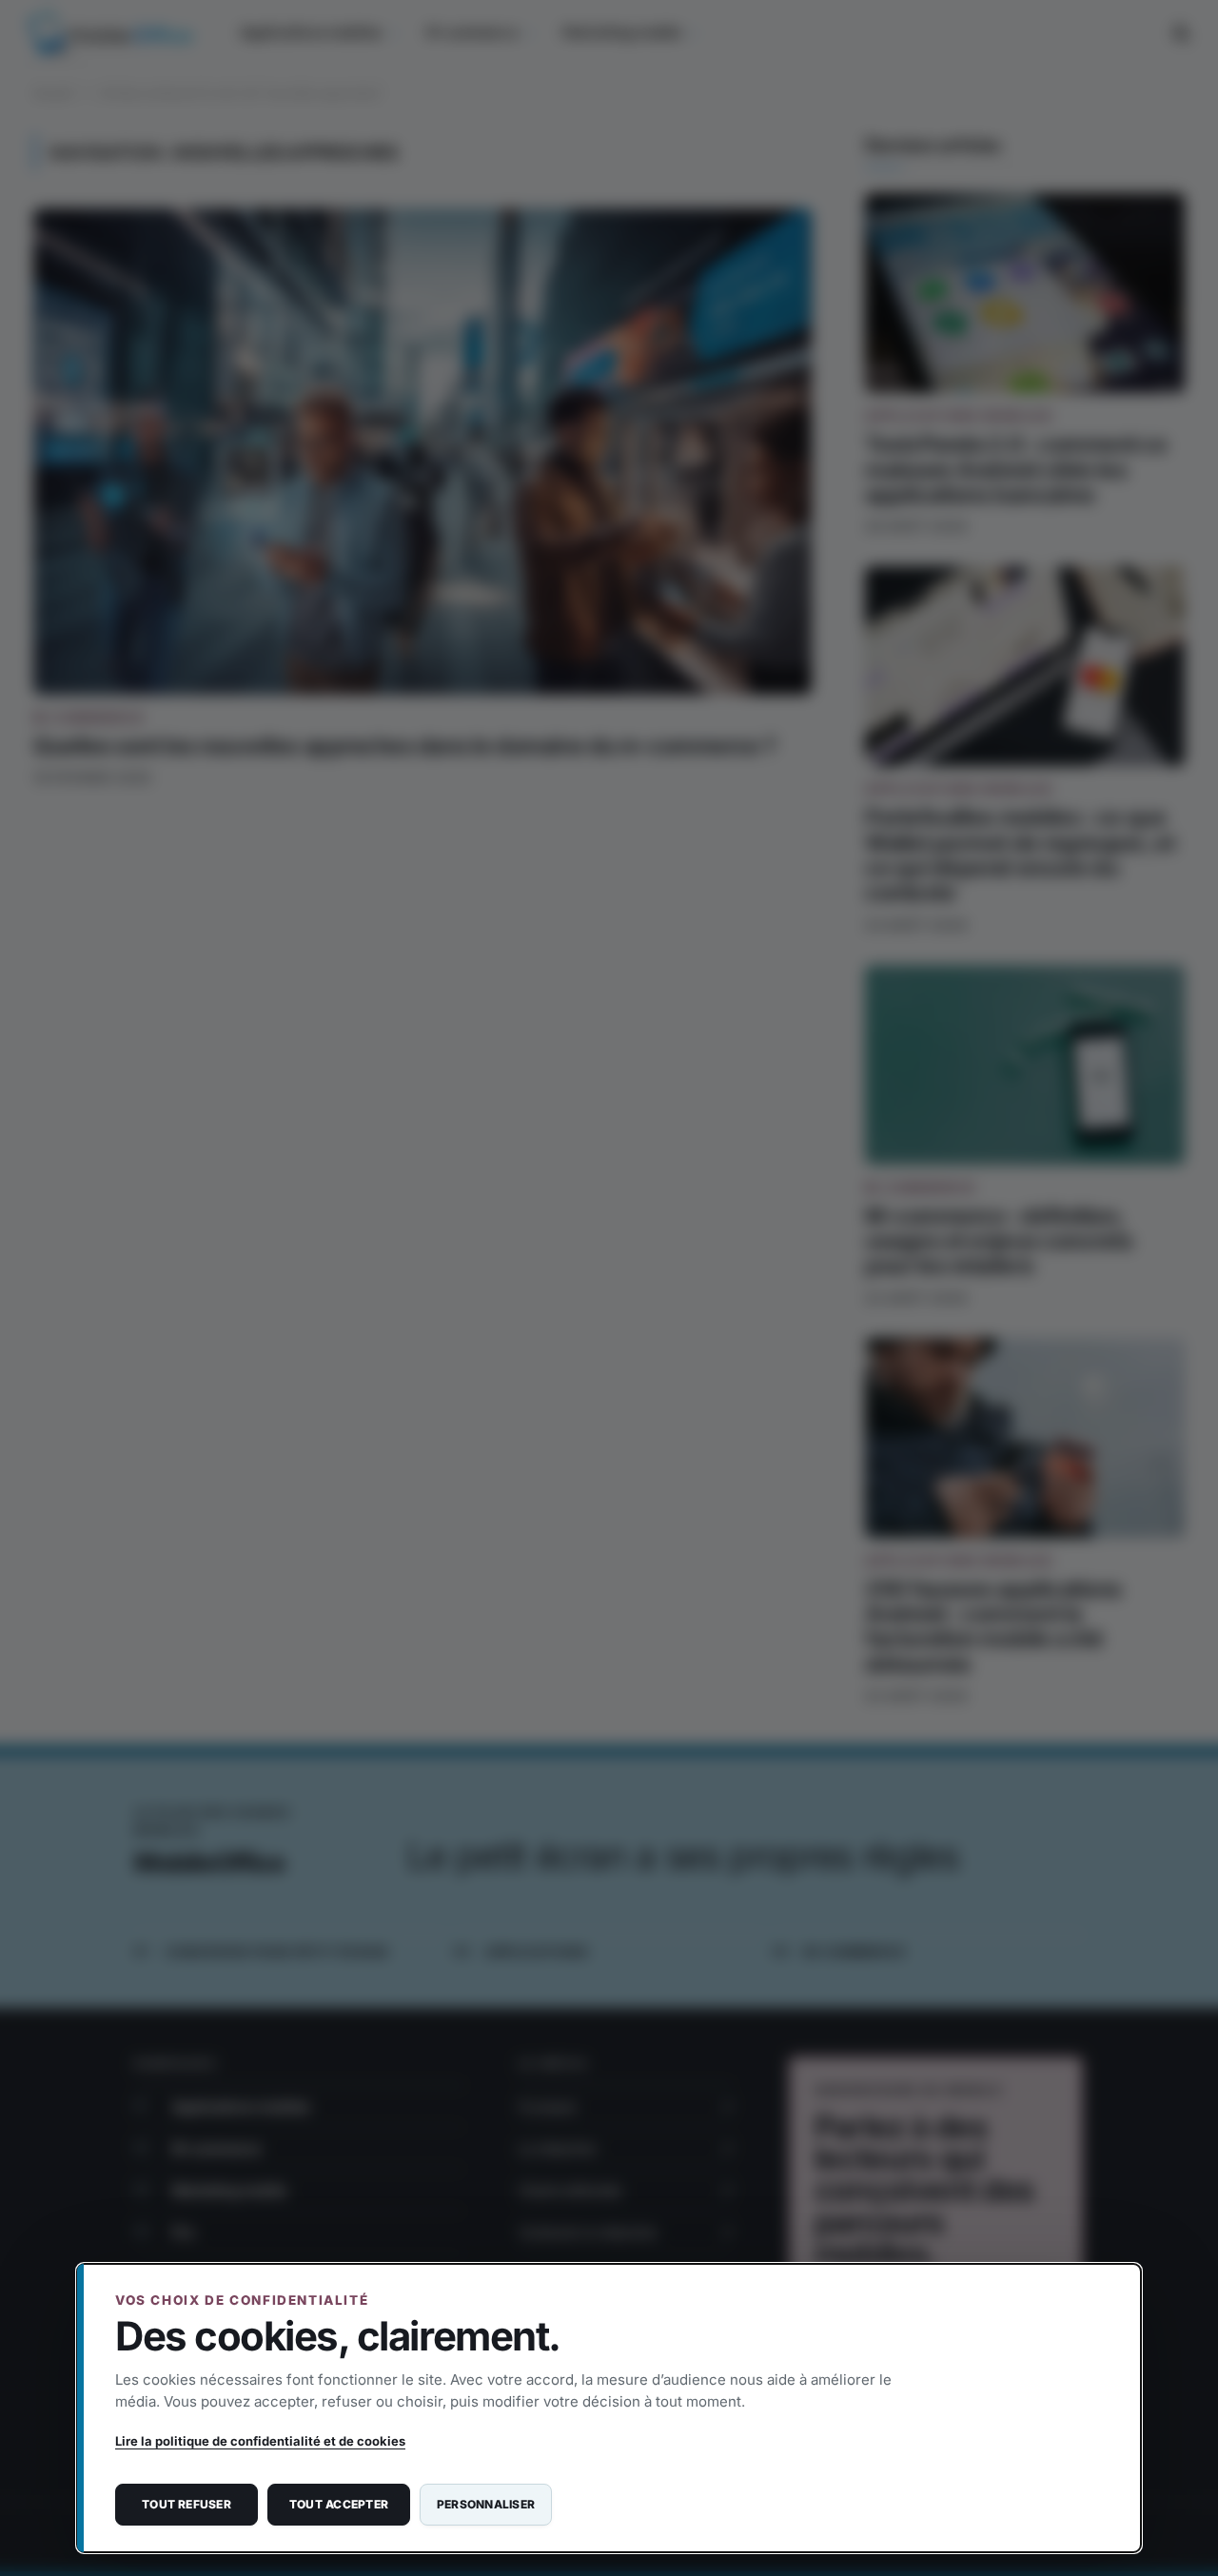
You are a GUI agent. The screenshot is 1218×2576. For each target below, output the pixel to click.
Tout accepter (339, 2504)
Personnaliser (486, 2504)
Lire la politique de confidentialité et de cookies (260, 2441)
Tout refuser (187, 2504)
